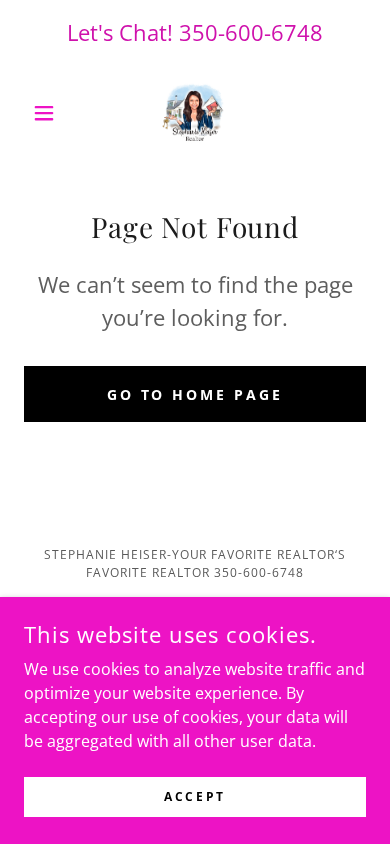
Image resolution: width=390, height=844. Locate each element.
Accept (194, 796)
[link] (195, 113)
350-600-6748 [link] (251, 32)
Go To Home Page (195, 394)
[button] (49, 113)
